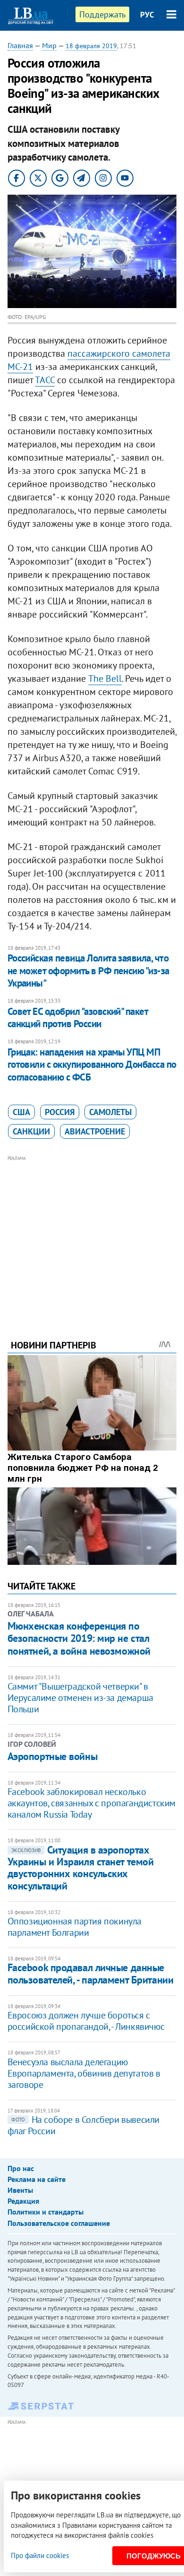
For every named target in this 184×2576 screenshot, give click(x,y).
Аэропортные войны (53, 1756)
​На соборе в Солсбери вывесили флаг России (84, 2125)
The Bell (105, 678)
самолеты (110, 1112)
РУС (147, 15)
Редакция (23, 2201)
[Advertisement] (92, 1235)
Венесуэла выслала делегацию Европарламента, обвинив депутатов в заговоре (84, 2073)
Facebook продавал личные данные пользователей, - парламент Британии (91, 1973)
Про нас (21, 2168)
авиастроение (95, 1131)
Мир (49, 45)
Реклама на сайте (37, 2179)
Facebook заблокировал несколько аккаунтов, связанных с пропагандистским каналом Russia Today (92, 1803)
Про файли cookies (40, 2555)
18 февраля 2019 (91, 46)
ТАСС (45, 380)
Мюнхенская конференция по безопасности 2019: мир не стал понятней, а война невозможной (79, 1638)
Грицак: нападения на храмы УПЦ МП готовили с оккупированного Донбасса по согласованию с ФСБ (92, 1065)
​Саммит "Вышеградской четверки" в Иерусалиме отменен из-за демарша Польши (80, 1698)
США (21, 1112)
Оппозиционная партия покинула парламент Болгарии (75, 1927)
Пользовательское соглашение (59, 2223)
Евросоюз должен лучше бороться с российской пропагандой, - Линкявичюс (86, 2021)
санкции (31, 1131)
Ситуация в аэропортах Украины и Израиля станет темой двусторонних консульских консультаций (81, 1868)
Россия (60, 1112)
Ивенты (20, 2190)
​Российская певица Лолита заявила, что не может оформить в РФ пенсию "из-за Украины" (88, 970)
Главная (20, 45)
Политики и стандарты (46, 2212)
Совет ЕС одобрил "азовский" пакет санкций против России (78, 1018)
